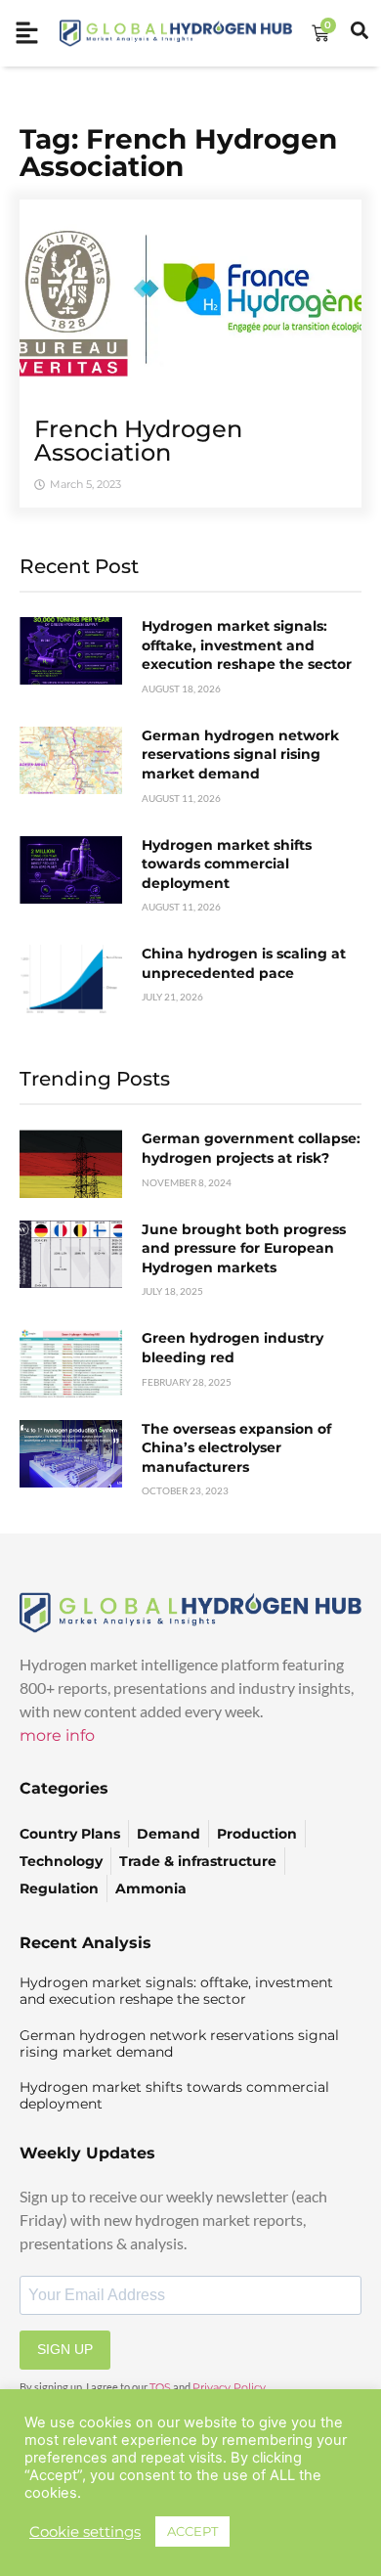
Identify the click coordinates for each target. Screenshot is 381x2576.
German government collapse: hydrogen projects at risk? (251, 1148)
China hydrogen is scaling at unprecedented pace (244, 963)
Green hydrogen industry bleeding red (233, 1348)
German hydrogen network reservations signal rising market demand (240, 755)
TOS (160, 2387)
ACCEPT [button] (192, 2531)
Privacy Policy (229, 2387)
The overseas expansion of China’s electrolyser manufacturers (236, 1448)
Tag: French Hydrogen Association (178, 153)
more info (57, 1735)
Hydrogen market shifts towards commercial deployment (227, 864)
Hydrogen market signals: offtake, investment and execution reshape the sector (247, 645)
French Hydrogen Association (138, 441)
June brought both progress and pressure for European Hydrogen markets (244, 1248)
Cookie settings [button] (85, 2532)
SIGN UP (65, 2349)
